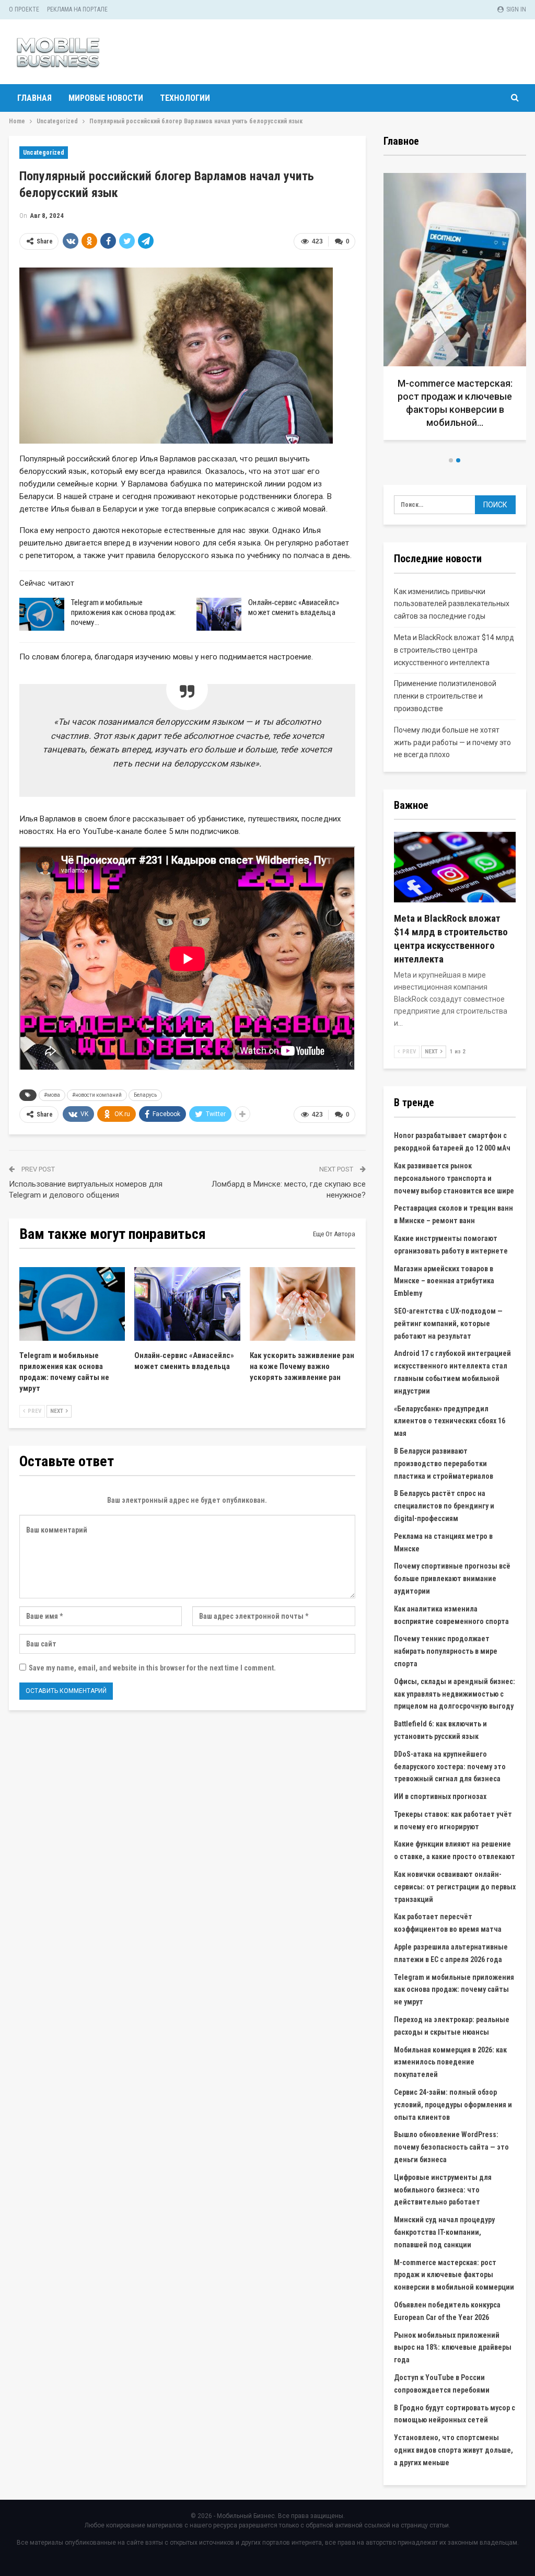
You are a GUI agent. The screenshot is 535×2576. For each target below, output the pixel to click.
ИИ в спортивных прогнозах (440, 1796)
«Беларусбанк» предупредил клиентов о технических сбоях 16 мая (450, 1421)
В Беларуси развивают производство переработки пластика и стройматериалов (444, 1464)
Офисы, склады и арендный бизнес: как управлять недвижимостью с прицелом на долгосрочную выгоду (455, 1694)
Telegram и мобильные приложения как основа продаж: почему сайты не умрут (454, 1990)
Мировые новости (106, 98)
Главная (34, 98)
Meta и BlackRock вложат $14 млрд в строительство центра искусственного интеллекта (454, 650)
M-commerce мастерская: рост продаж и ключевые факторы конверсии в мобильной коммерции (454, 2275)
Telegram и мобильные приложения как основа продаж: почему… (124, 612)
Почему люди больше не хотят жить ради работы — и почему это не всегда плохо (452, 742)
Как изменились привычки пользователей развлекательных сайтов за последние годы (452, 604)
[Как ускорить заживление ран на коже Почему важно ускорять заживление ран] (303, 1304)
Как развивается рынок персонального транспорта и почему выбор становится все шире (454, 1178)
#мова (52, 1095)
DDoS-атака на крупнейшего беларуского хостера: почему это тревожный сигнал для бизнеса (450, 1767)
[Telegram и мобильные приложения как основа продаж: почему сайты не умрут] (42, 614)
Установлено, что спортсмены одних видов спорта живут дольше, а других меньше (453, 2450)
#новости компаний (97, 1095)
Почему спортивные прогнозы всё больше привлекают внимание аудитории (452, 1579)
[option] (455, 310)
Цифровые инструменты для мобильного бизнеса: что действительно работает (443, 2190)
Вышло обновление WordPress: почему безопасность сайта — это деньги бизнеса (451, 2147)
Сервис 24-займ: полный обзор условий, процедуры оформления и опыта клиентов (453, 2105)
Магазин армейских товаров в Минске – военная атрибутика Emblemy (444, 1281)
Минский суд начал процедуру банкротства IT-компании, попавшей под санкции (444, 2232)
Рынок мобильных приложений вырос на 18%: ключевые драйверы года (453, 2348)
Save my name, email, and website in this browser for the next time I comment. (152, 1668)
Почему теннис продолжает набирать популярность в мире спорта (446, 1651)
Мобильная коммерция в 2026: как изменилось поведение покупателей (450, 2062)
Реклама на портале (77, 9)
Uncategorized (44, 153)
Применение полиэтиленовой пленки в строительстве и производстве (445, 696)
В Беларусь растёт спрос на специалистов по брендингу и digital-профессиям (444, 1506)
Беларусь (145, 1095)
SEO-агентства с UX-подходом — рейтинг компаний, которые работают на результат (448, 1324)
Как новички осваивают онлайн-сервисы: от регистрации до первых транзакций (455, 1887)
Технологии (185, 98)
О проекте (24, 9)
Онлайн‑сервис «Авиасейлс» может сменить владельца (294, 607)
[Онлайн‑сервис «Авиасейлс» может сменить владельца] (219, 614)
